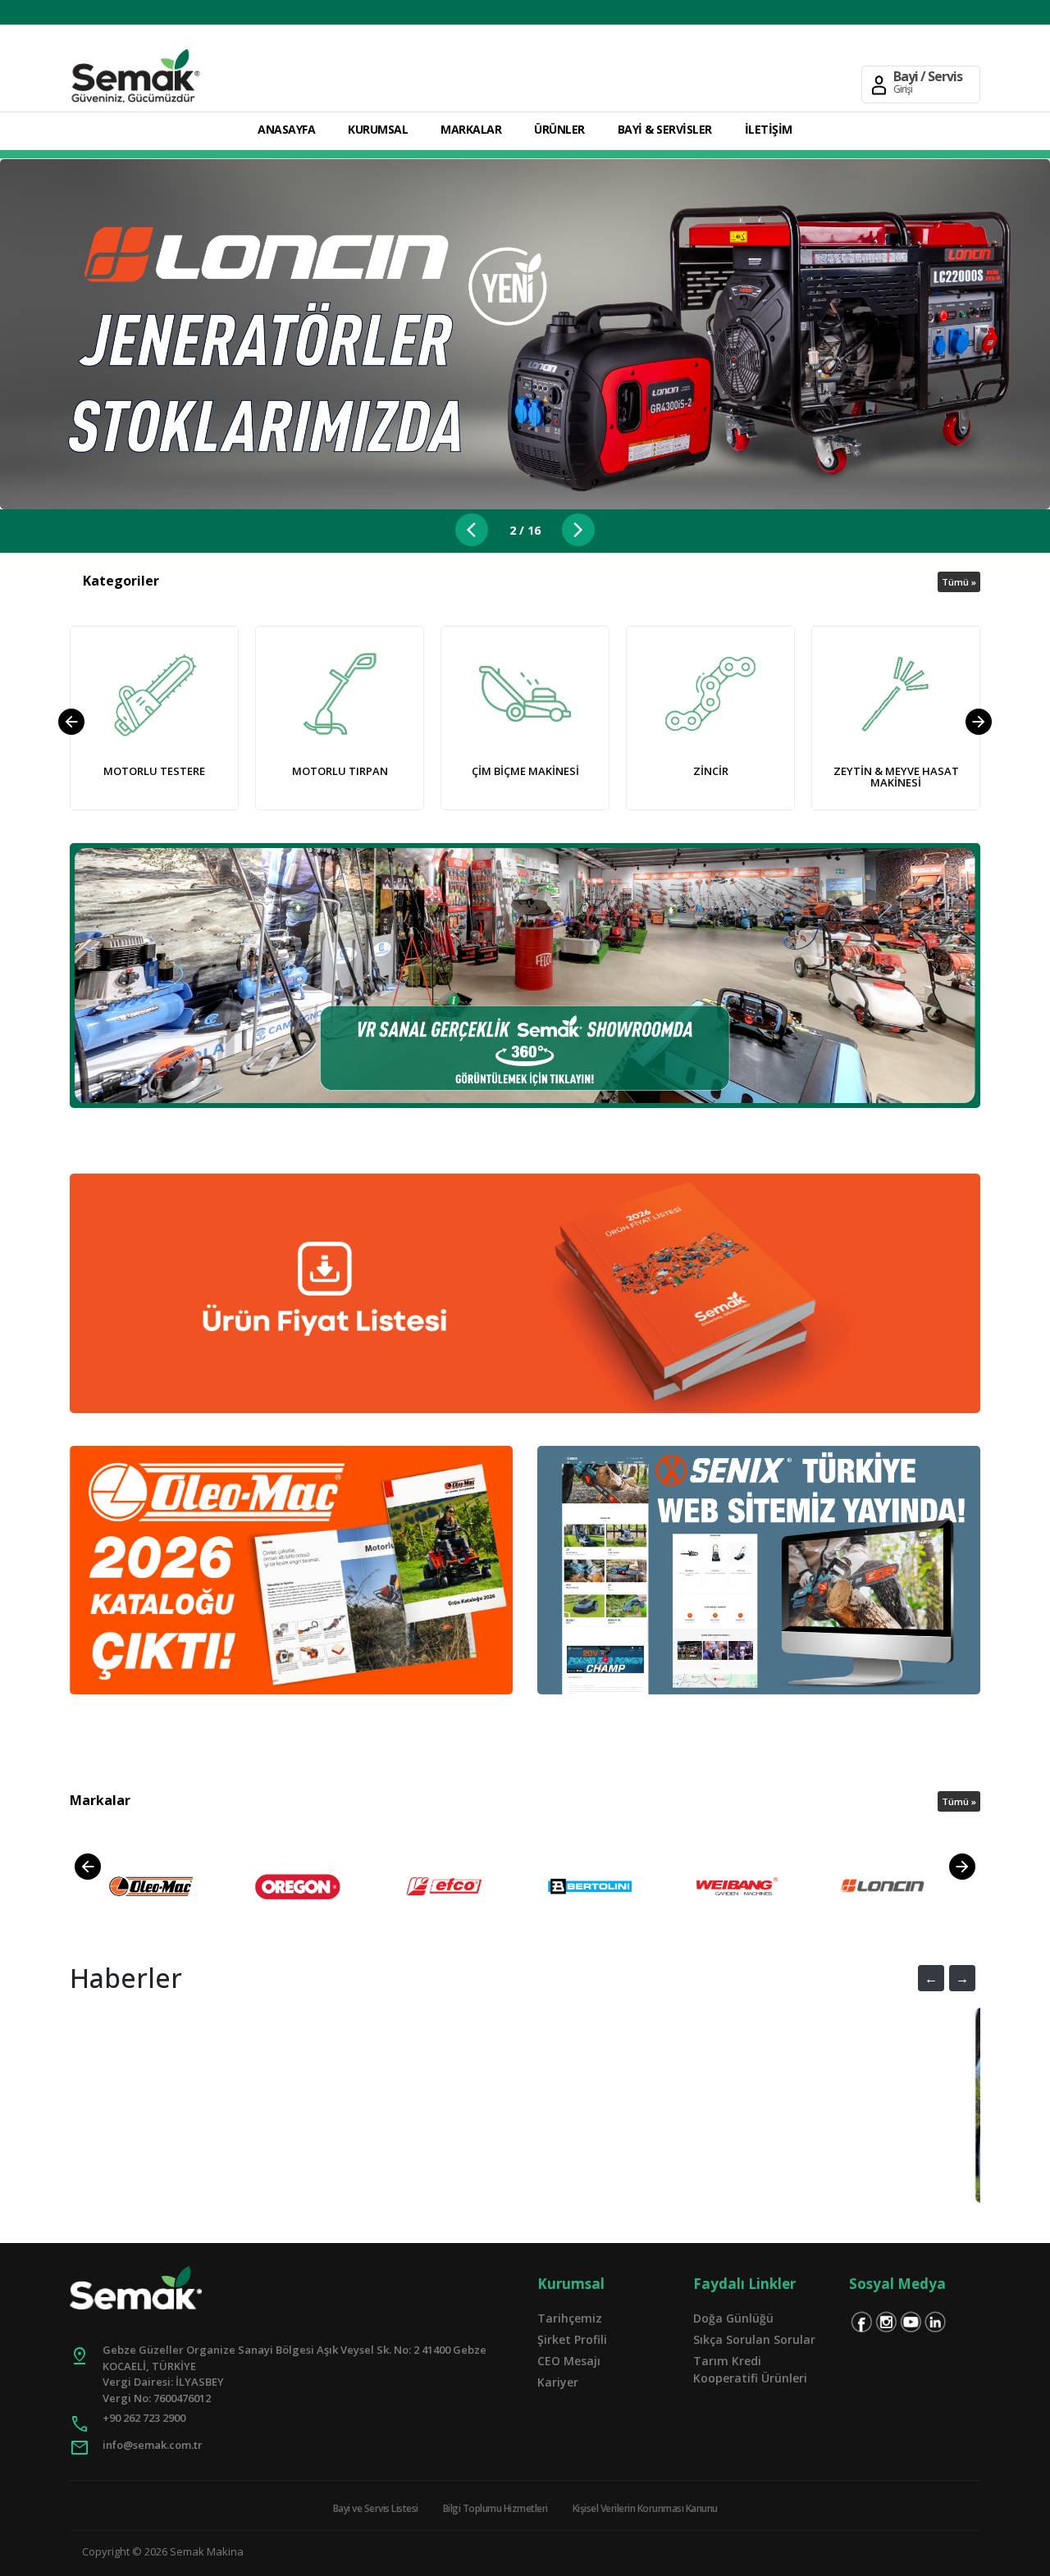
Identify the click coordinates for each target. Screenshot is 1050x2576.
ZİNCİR (711, 771)
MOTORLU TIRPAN (340, 771)
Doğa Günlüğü (733, 2318)
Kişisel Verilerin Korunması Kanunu (645, 2508)
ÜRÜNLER (559, 129)
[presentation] (71, 722)
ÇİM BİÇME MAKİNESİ (525, 771)
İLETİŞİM (769, 129)
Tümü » (959, 582)
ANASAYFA (286, 129)
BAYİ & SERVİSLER (665, 129)
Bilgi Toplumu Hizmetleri (495, 2508)
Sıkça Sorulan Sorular (754, 2339)
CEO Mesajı (569, 2361)
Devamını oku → (639, 2144)
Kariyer (558, 2382)
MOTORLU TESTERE (154, 771)
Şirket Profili (572, 2339)
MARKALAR (471, 129)
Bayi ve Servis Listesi (376, 2508)
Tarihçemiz (570, 2318)
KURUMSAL (378, 129)
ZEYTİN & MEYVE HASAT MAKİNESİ (896, 777)
